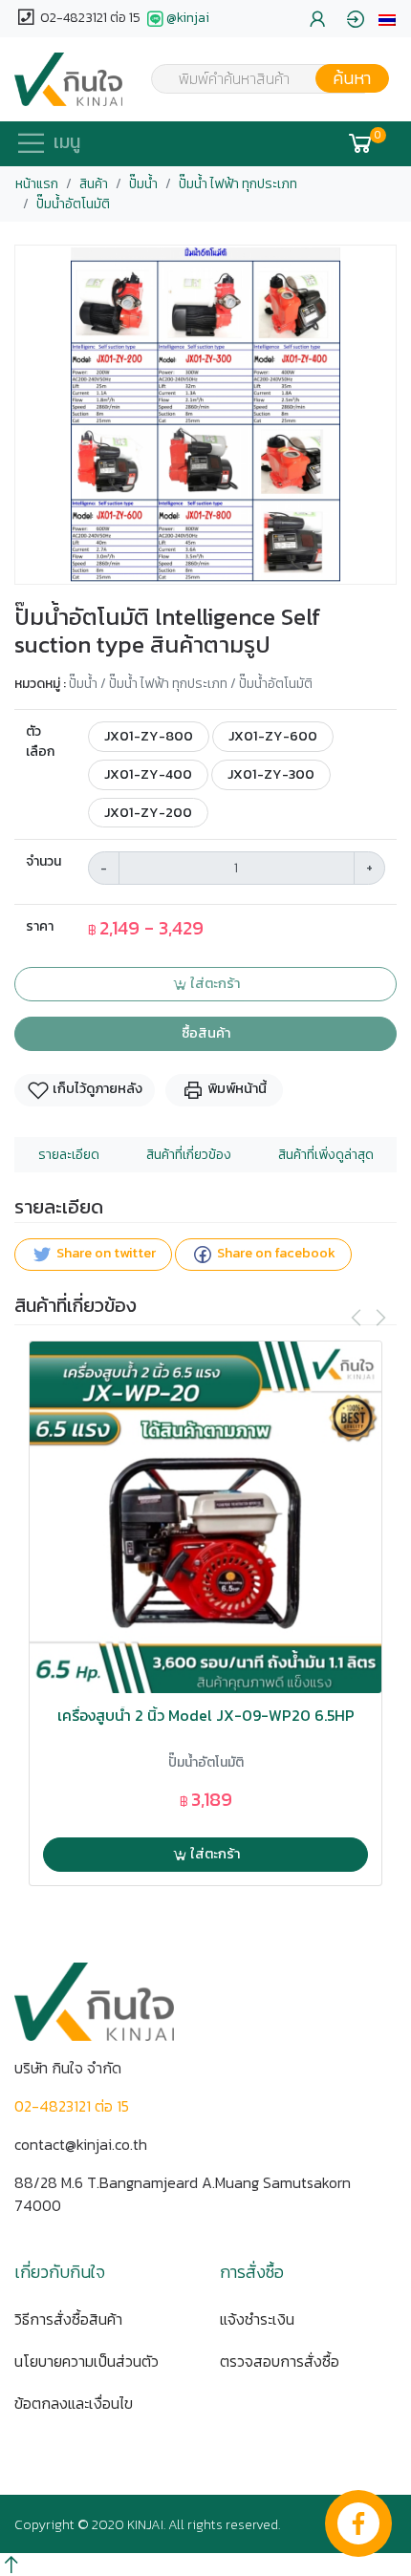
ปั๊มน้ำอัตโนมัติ (73, 204)
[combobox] (258, 78)
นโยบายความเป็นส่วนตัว (87, 2361)
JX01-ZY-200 (148, 812)
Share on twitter (105, 1254)
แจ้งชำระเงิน (257, 2319)
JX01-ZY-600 (273, 736)
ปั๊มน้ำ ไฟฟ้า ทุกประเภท (238, 184)
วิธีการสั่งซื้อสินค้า (68, 2319)
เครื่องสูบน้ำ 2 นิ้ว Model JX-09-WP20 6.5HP (206, 1716)
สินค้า (94, 184)
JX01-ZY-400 (148, 774)
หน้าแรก (37, 184)
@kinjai (188, 18)
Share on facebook (275, 1254)
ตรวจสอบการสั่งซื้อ (280, 2361)
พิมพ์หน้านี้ (236, 1089)
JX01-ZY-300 (271, 774)
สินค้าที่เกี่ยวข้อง (189, 1155)
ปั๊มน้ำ (143, 184)
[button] (387, 19)
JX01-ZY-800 (149, 736)
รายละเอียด (69, 1155)
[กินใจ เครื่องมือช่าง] (68, 79)
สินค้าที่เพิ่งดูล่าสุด (326, 1155)
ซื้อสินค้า (206, 1033)
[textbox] (258, 80)
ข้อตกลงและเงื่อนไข (74, 2403)
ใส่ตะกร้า (214, 983)
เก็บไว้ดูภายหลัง (96, 1089)
